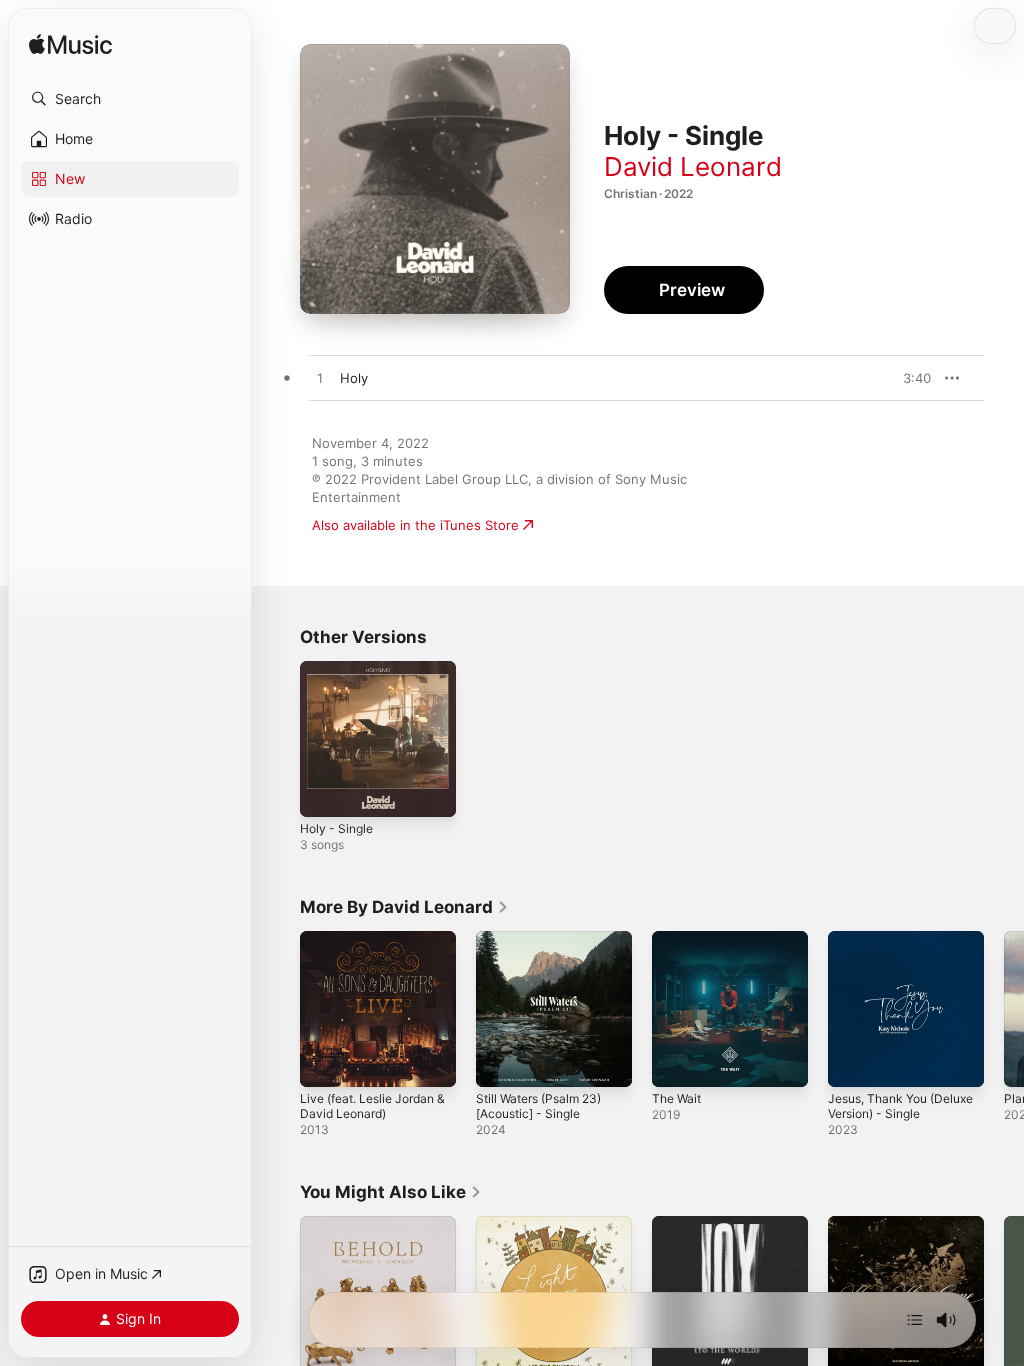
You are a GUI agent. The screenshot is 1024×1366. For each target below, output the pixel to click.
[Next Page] (1004, 1009)
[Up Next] (915, 1320)
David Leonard (693, 166)
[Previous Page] (280, 1009)
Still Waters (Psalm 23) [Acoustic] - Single (538, 1106)
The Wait (676, 1098)
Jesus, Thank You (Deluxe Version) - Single (900, 1106)
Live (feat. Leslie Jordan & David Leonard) (372, 1106)
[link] (404, 907)
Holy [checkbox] (354, 378)
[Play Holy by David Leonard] (320, 379)
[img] (70, 45)
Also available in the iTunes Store (415, 525)
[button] (130, 99)
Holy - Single (336, 828)
